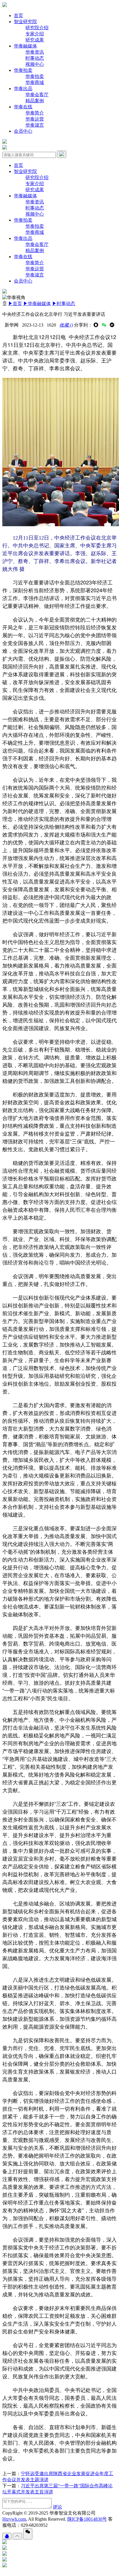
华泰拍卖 (23, 70)
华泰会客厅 (37, 95)
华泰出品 (23, 89)
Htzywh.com (14, 2519)
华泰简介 (35, 113)
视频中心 (35, 64)
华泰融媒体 (25, 46)
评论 (57, 2507)
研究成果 (35, 40)
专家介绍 (35, 34)
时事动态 (35, 58)
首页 (18, 16)
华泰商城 (35, 82)
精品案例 (35, 101)
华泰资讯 (35, 52)
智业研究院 (25, 22)
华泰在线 (23, 107)
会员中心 (23, 131)
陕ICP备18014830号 (87, 2519)
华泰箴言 (35, 125)
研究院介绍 (37, 28)
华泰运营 (35, 119)
